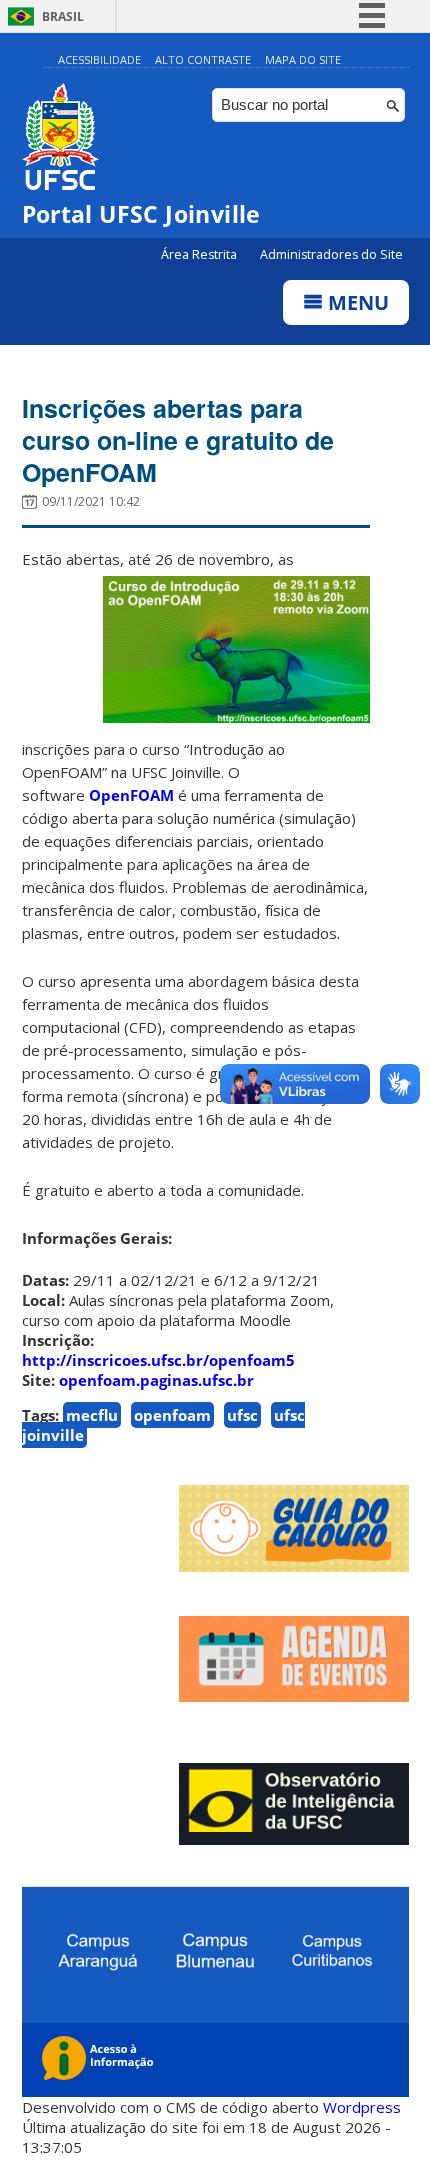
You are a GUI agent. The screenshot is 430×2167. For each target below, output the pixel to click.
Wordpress (362, 2107)
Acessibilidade (99, 59)
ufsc (242, 1415)
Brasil (63, 16)
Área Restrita (200, 254)
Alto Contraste (203, 59)
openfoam (172, 1415)
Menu (356, 302)
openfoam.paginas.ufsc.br (156, 1380)
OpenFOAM (131, 795)
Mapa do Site (303, 59)
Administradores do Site (331, 254)
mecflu (92, 1415)
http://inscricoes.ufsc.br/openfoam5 (158, 1360)
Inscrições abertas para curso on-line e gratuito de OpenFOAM (178, 440)
